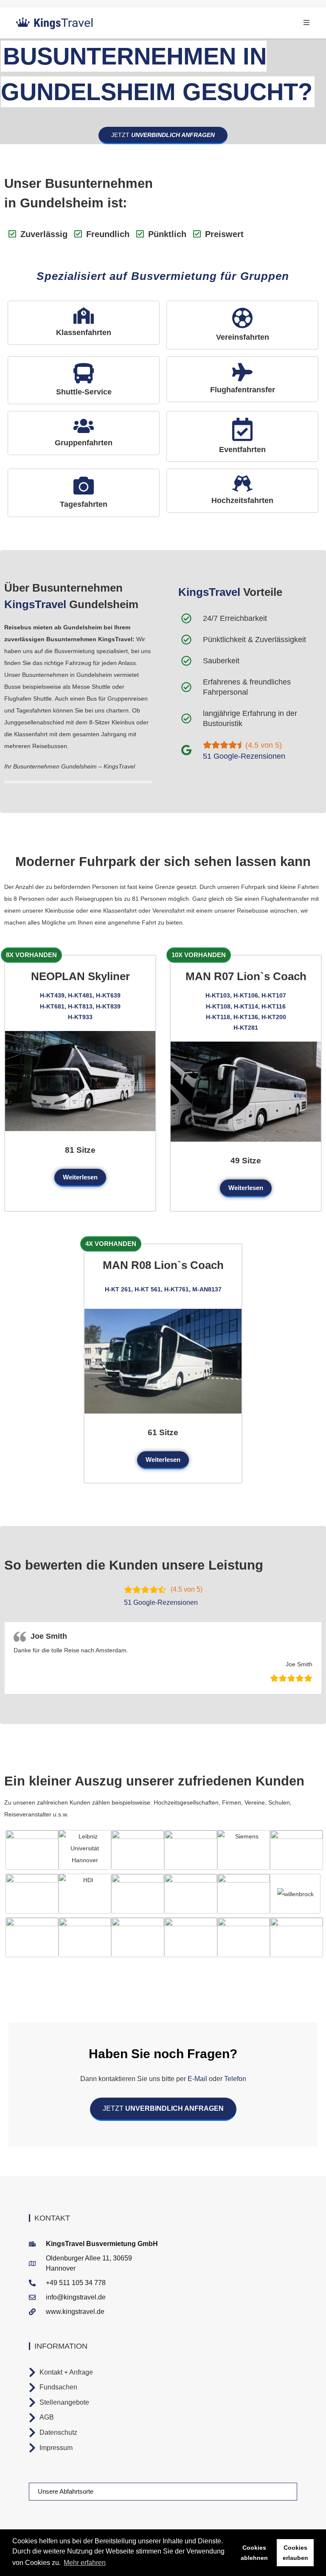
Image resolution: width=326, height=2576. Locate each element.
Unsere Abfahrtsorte (66, 2491)
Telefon (234, 2079)
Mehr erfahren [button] (85, 2563)
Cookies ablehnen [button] (254, 2553)
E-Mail (197, 2079)
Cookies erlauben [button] (295, 2553)
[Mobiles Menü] (307, 23)
